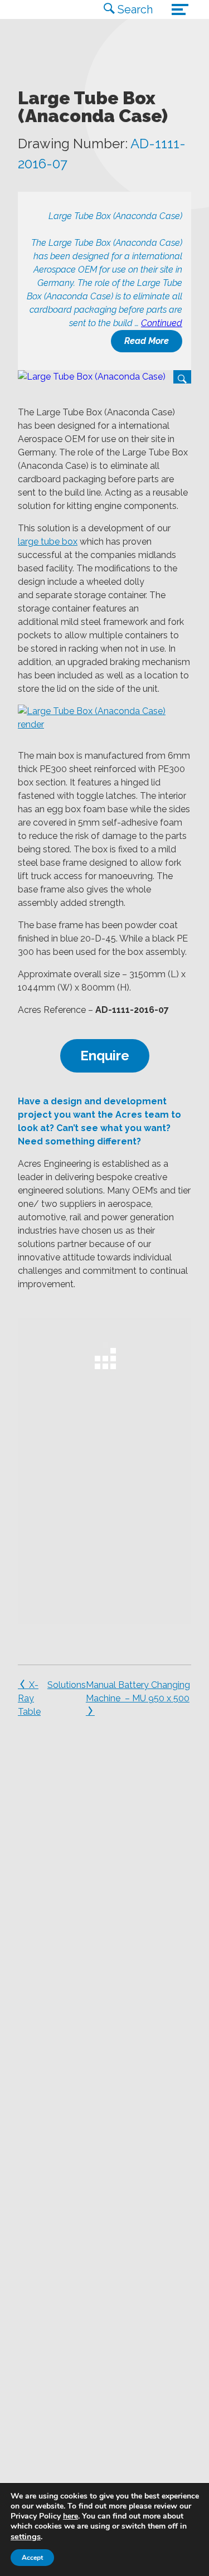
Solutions (67, 1685)
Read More (147, 341)
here (71, 2516)
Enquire (105, 1056)
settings (26, 2536)
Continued (162, 323)
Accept (32, 2558)
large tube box (48, 542)
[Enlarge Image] (104, 377)
